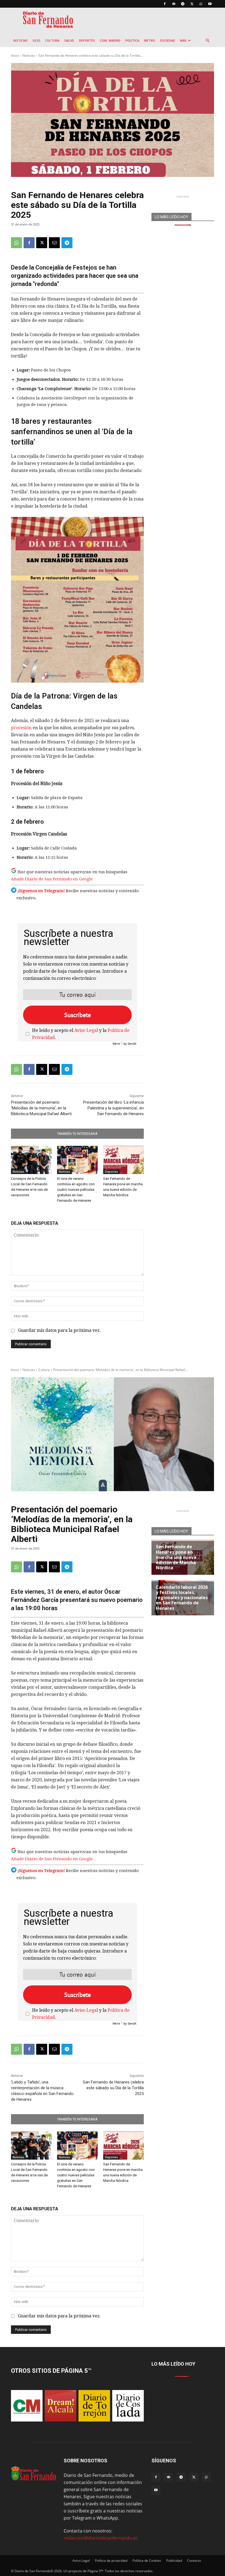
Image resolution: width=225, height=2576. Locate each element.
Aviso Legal (86, 1030)
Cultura (52, 40)
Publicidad (174, 2561)
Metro (150, 40)
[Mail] (174, 4)
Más (183, 40)
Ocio (36, 40)
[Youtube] (210, 4)
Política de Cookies (147, 2561)
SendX (132, 1044)
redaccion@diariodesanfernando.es (101, 2538)
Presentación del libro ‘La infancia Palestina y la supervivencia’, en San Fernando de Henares (113, 1108)
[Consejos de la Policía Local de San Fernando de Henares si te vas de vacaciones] (31, 1160)
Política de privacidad (111, 2561)
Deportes (87, 40)
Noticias (21, 40)
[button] (207, 41)
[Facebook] (165, 4)
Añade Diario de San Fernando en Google (52, 879)
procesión (22, 728)
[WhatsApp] (201, 4)
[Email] (54, 243)
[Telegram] (183, 4)
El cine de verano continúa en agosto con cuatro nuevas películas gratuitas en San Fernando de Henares (76, 1190)
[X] (192, 4)
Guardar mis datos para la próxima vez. (59, 1330)
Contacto (194, 2561)
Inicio (15, 55)
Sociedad (168, 40)
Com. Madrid (110, 40)
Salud (69, 40)
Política (132, 40)
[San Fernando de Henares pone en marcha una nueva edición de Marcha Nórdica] (123, 1160)
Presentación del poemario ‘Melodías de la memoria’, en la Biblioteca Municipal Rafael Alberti (41, 1108)
